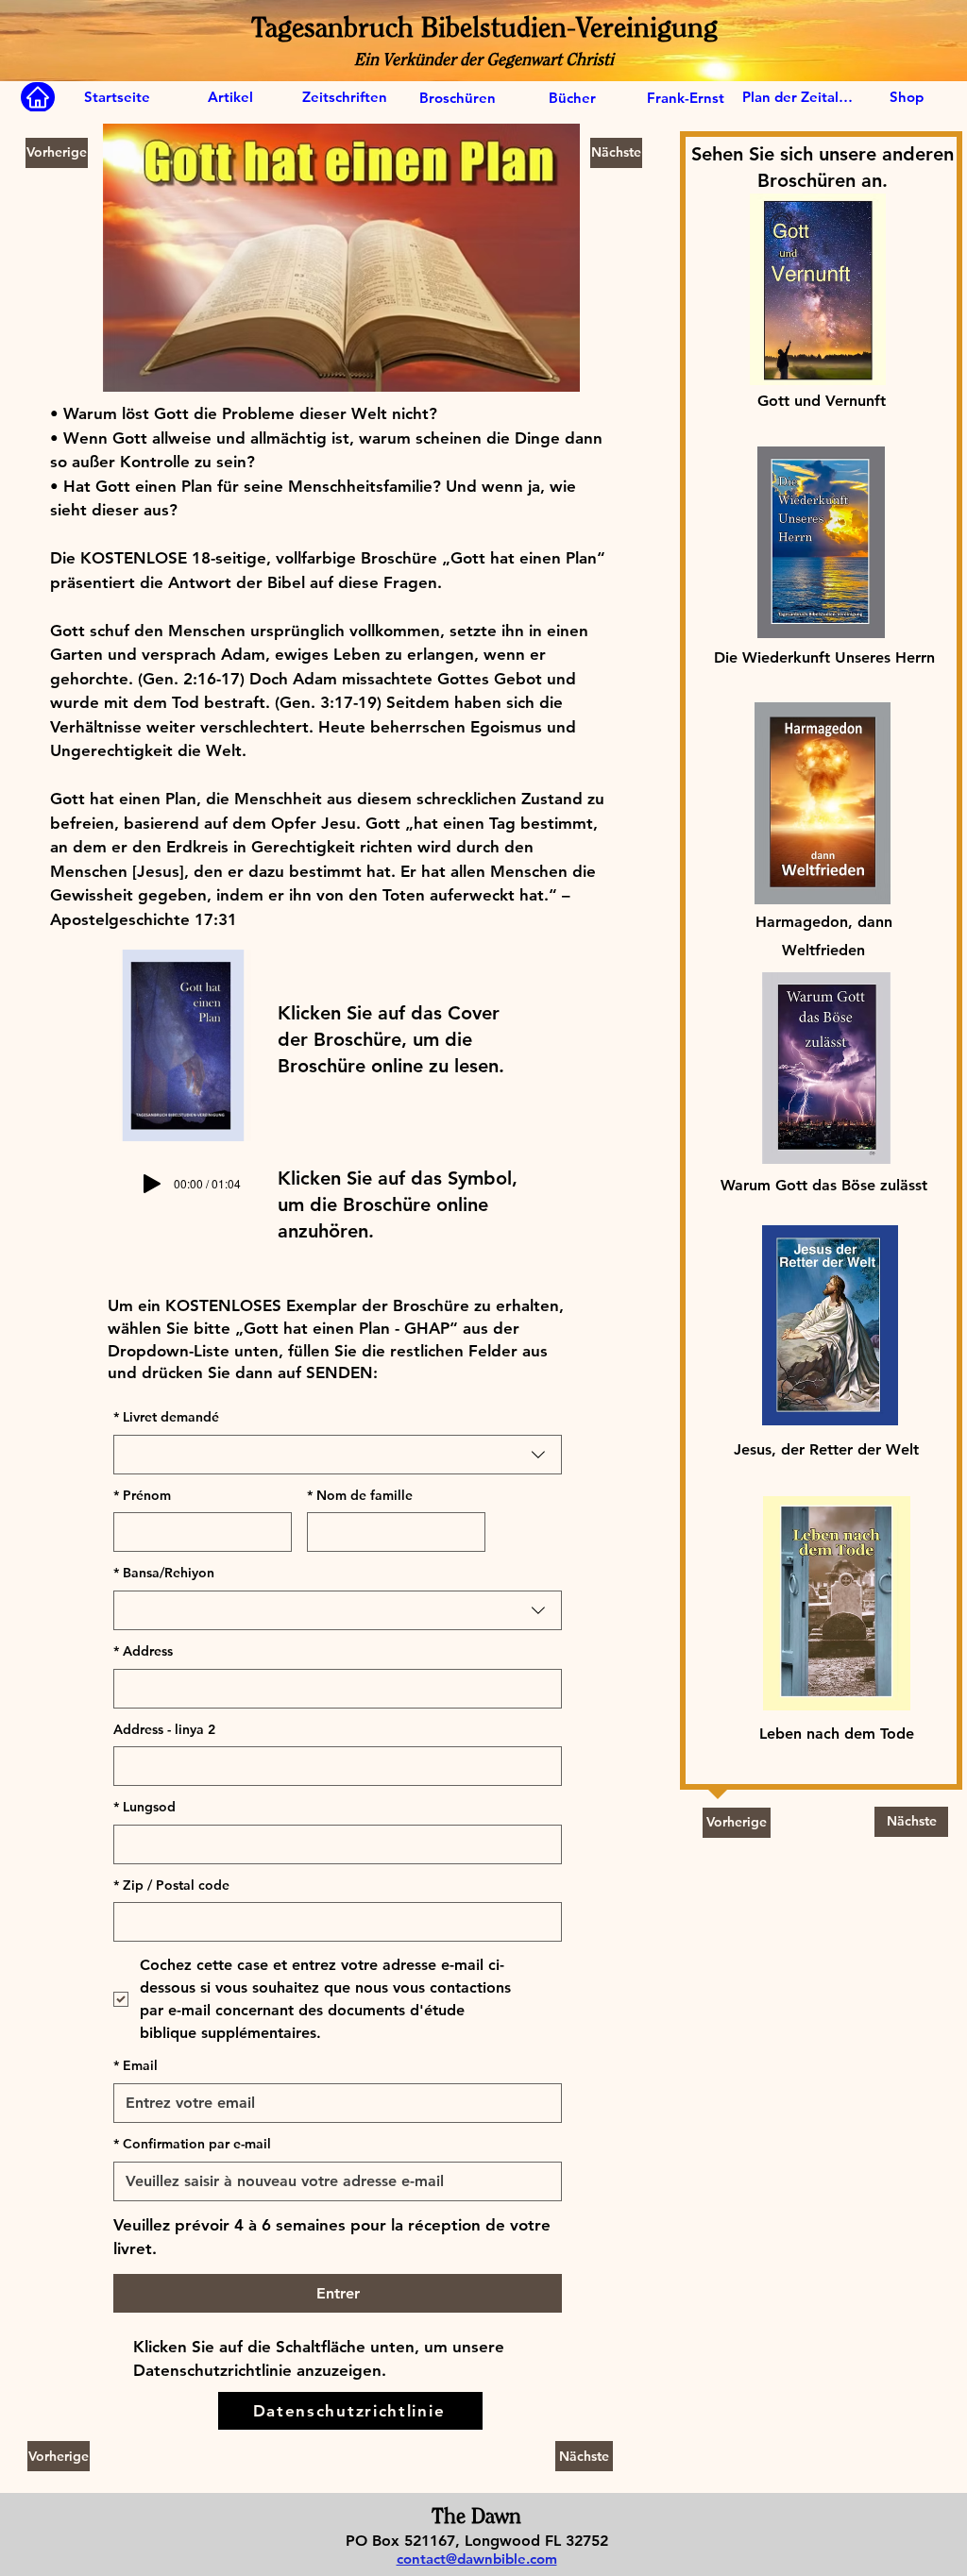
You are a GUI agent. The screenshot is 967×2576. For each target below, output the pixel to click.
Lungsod (144, 1807)
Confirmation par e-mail (192, 2144)
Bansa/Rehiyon (164, 1573)
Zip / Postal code (171, 1885)
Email (136, 2065)
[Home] (38, 97)
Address (143, 1651)
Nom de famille (360, 1495)
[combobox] (338, 1455)
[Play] (152, 1184)
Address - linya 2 (164, 1729)
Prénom (142, 1495)
